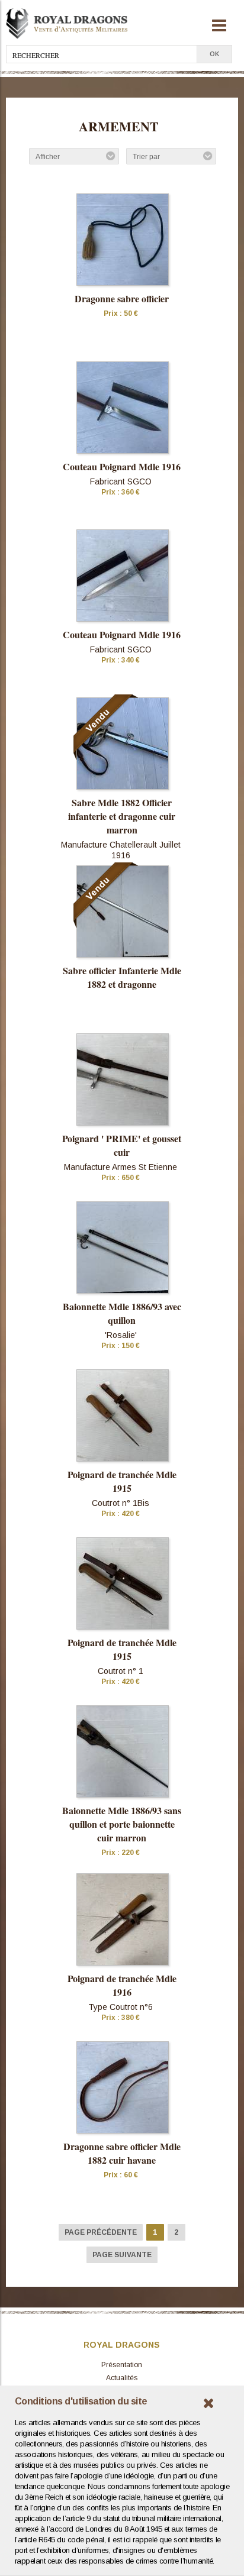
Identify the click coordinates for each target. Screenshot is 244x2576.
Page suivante (122, 2255)
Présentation (122, 2365)
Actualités (122, 2378)
